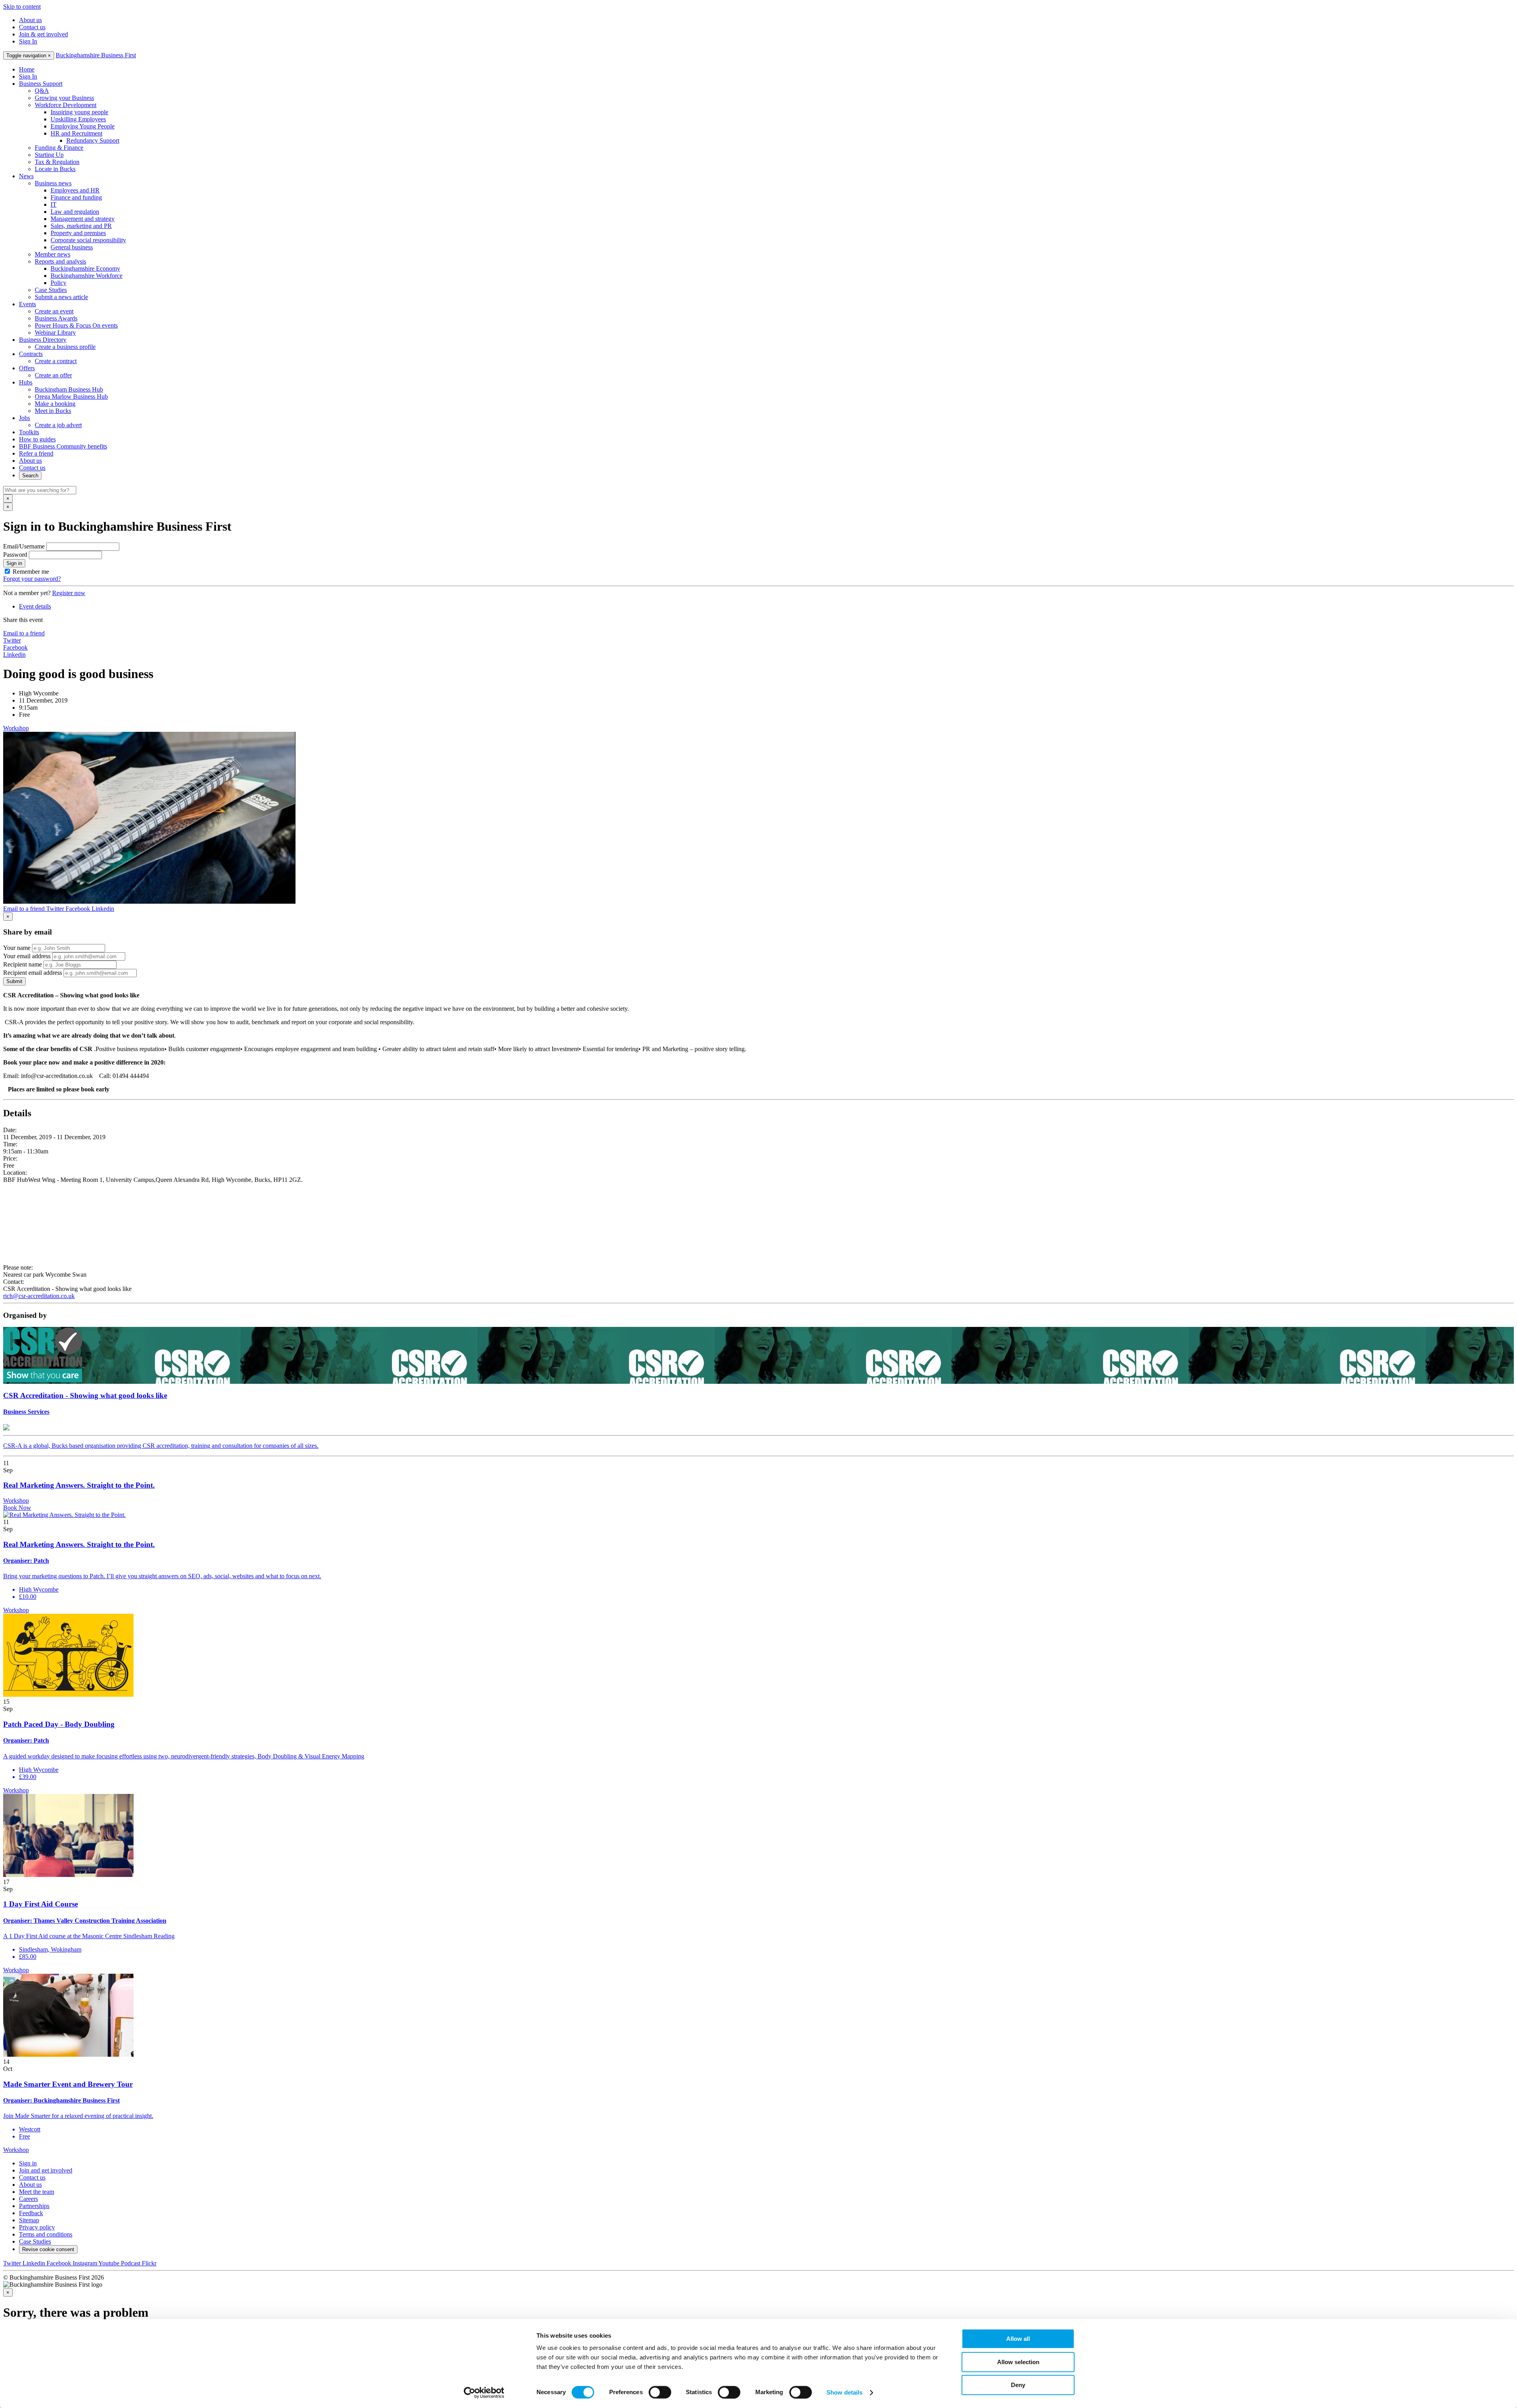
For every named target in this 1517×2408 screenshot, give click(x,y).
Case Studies (51, 290)
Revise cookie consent (48, 2249)
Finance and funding (76, 197)
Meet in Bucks (53, 411)
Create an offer (53, 375)
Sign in (14, 563)
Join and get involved (46, 2170)
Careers (28, 2199)
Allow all (1018, 2339)
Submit (14, 981)
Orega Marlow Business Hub (71, 397)
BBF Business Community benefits (63, 446)
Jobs (24, 418)
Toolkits (29, 432)
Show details (844, 2392)
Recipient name (23, 964)
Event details (35, 606)
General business (72, 247)
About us (30, 20)
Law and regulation (75, 212)
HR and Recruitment (76, 133)
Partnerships (34, 2206)
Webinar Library (55, 333)
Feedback (31, 2213)
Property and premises (78, 233)
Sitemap (29, 2220)
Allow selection (1018, 2362)
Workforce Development (66, 105)
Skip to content (22, 7)
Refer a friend (36, 453)
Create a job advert (58, 425)
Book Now (17, 1508)
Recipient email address (33, 973)
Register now (69, 593)
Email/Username (24, 546)
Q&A (42, 91)
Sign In (28, 41)
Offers (27, 368)
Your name (17, 948)
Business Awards (56, 318)
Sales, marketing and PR (81, 226)
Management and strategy (83, 219)
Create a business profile (65, 347)
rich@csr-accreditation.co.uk (39, 1296)
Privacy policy (37, 2227)
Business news (53, 183)
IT (54, 204)
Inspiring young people (79, 112)
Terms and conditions (46, 2234)
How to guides (37, 439)
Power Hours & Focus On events (76, 325)
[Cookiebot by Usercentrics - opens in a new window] (484, 2393)
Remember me (31, 572)
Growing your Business (64, 98)
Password (15, 555)
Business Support (41, 84)
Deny (1018, 2385)
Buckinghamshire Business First (96, 55)
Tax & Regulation (57, 162)
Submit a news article (61, 297)
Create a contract (56, 361)
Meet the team (37, 2192)
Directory (43, 340)
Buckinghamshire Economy (85, 268)
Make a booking (55, 404)
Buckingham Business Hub (69, 389)
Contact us (32, 27)
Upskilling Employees (78, 119)
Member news (53, 254)
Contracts (31, 354)
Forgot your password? (32, 579)
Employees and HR (75, 190)
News (26, 176)
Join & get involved (43, 34)
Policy (58, 283)
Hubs (26, 382)
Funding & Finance (59, 148)
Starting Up (49, 155)
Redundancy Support (93, 140)
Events (27, 304)
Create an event (54, 311)
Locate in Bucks (55, 169)
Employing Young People (83, 126)
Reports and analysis (60, 261)
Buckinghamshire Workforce (87, 276)
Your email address (27, 956)
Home (27, 69)
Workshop (16, 728)
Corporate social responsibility (88, 240)
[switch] (660, 2392)
